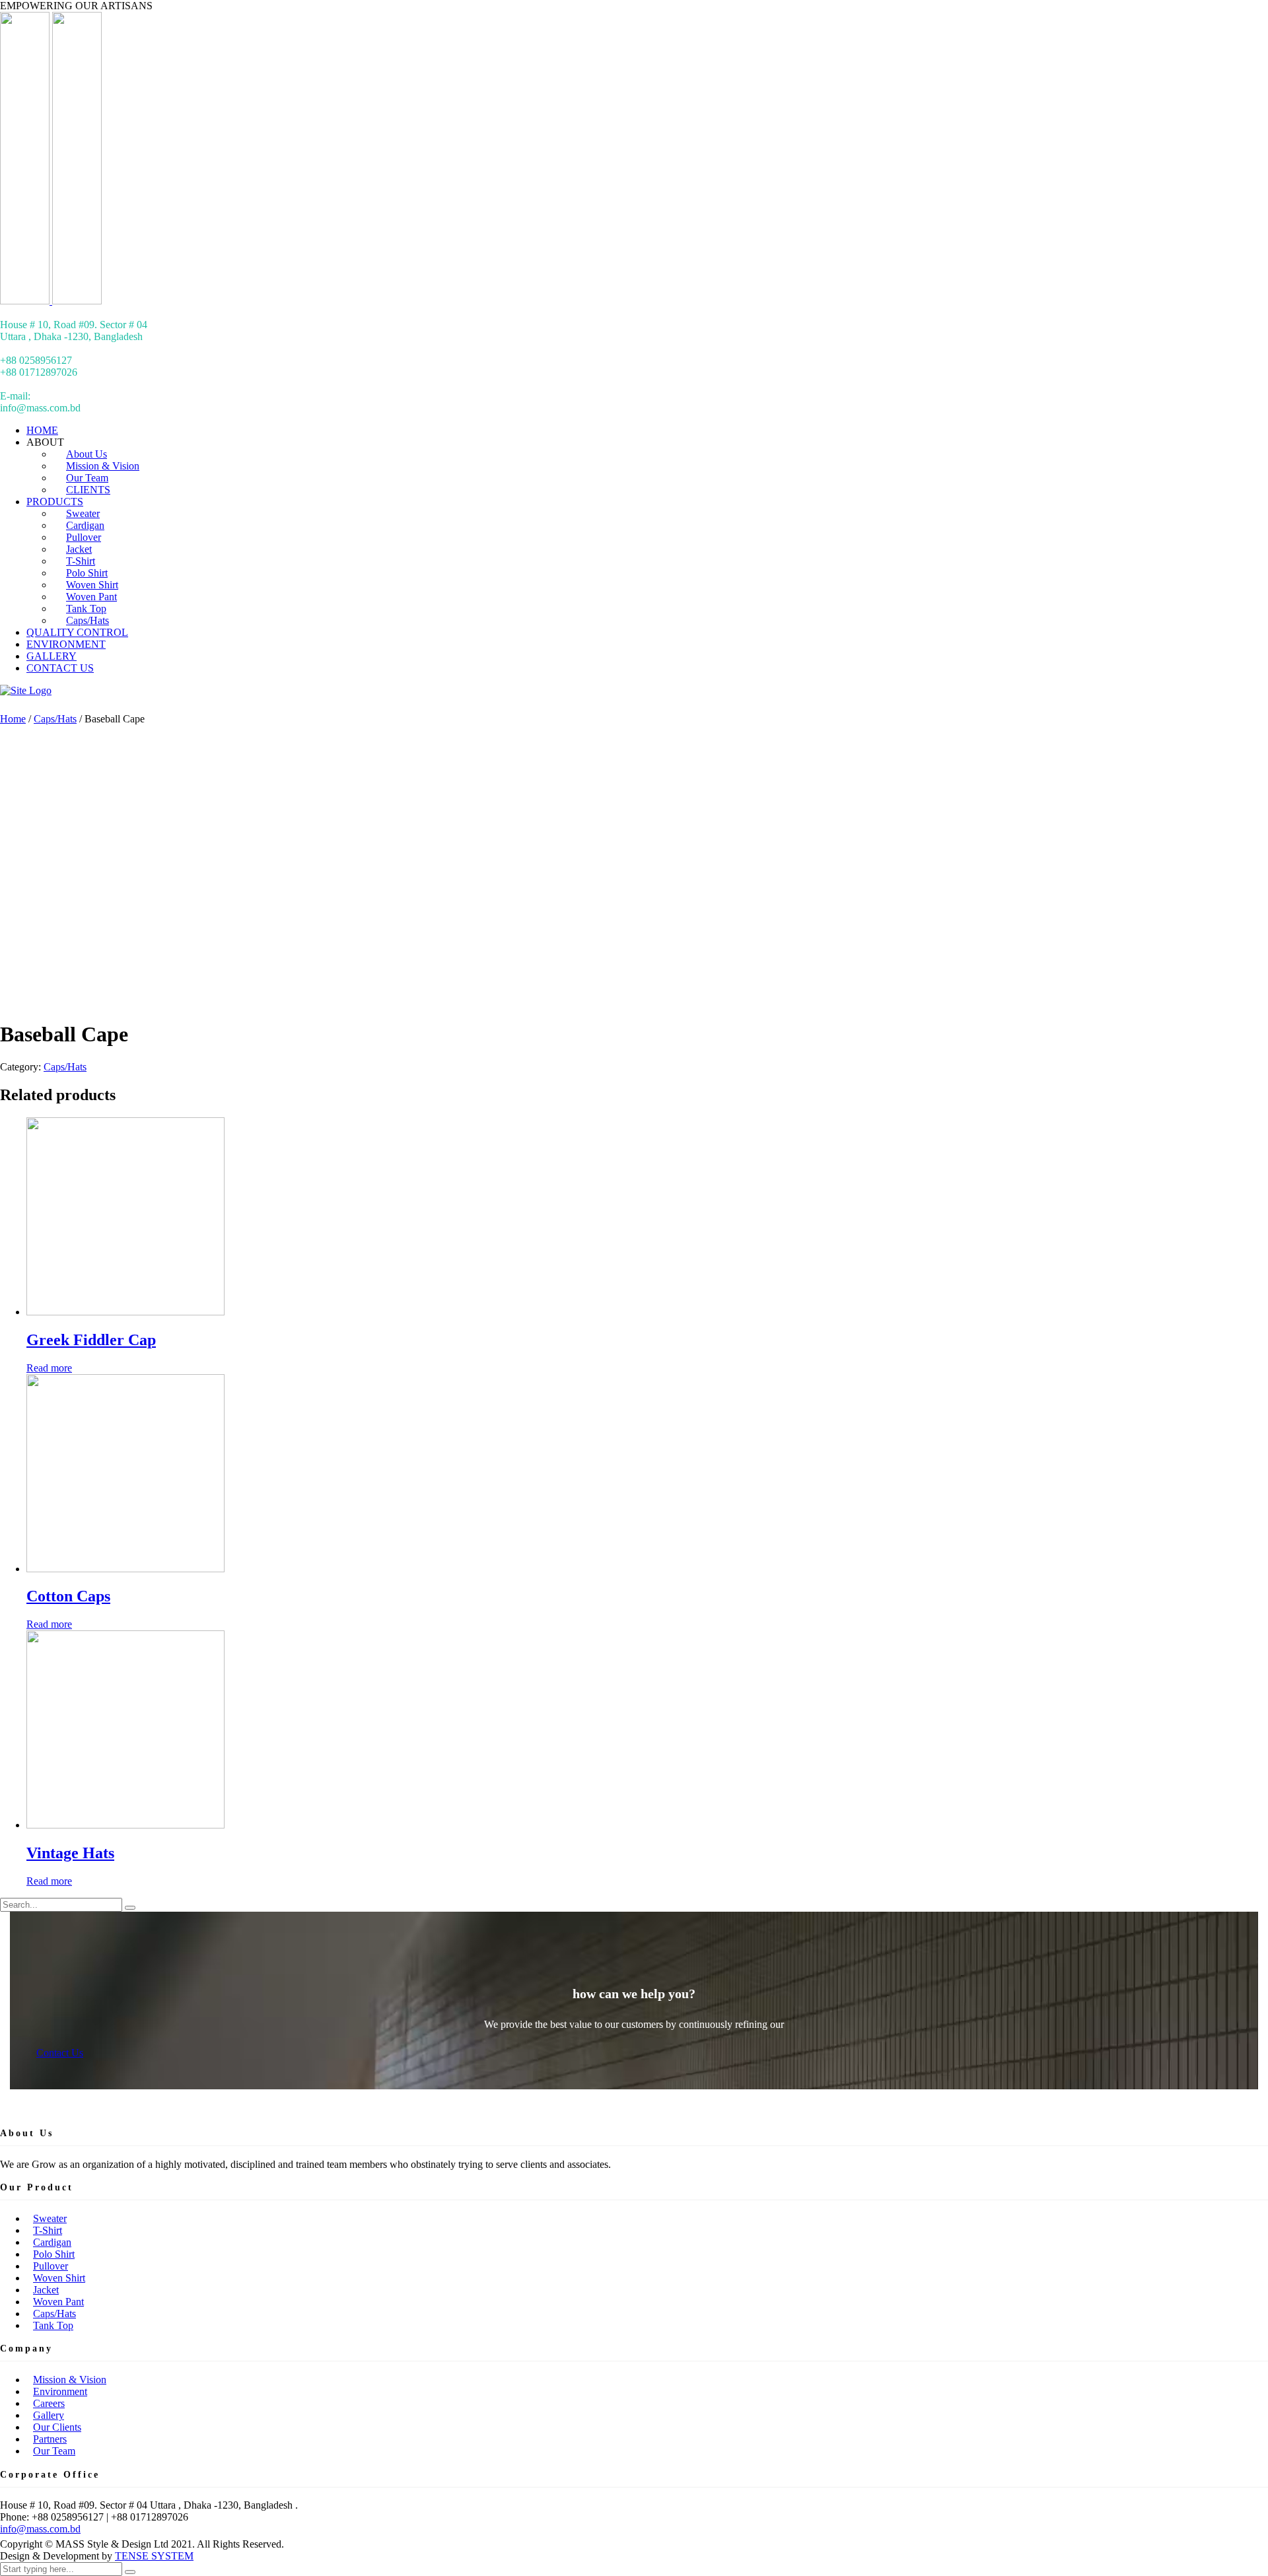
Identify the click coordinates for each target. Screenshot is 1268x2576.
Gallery (49, 2415)
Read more (49, 1368)
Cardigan (52, 2242)
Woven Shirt (59, 2278)
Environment (60, 2391)
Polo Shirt (54, 2254)
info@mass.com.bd (40, 2529)
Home (13, 719)
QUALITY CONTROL (77, 632)
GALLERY (52, 656)
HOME (42, 430)
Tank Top (53, 2325)
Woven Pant (58, 2302)
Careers (49, 2403)
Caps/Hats (88, 620)
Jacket (46, 2290)
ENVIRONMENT (66, 644)
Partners (50, 2439)
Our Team (54, 2451)
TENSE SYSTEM (154, 2556)
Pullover (51, 2266)
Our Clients (57, 2427)
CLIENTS (88, 490)
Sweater (50, 2218)
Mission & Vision (70, 2380)
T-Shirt (48, 2230)
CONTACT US (60, 668)
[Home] (26, 690)
